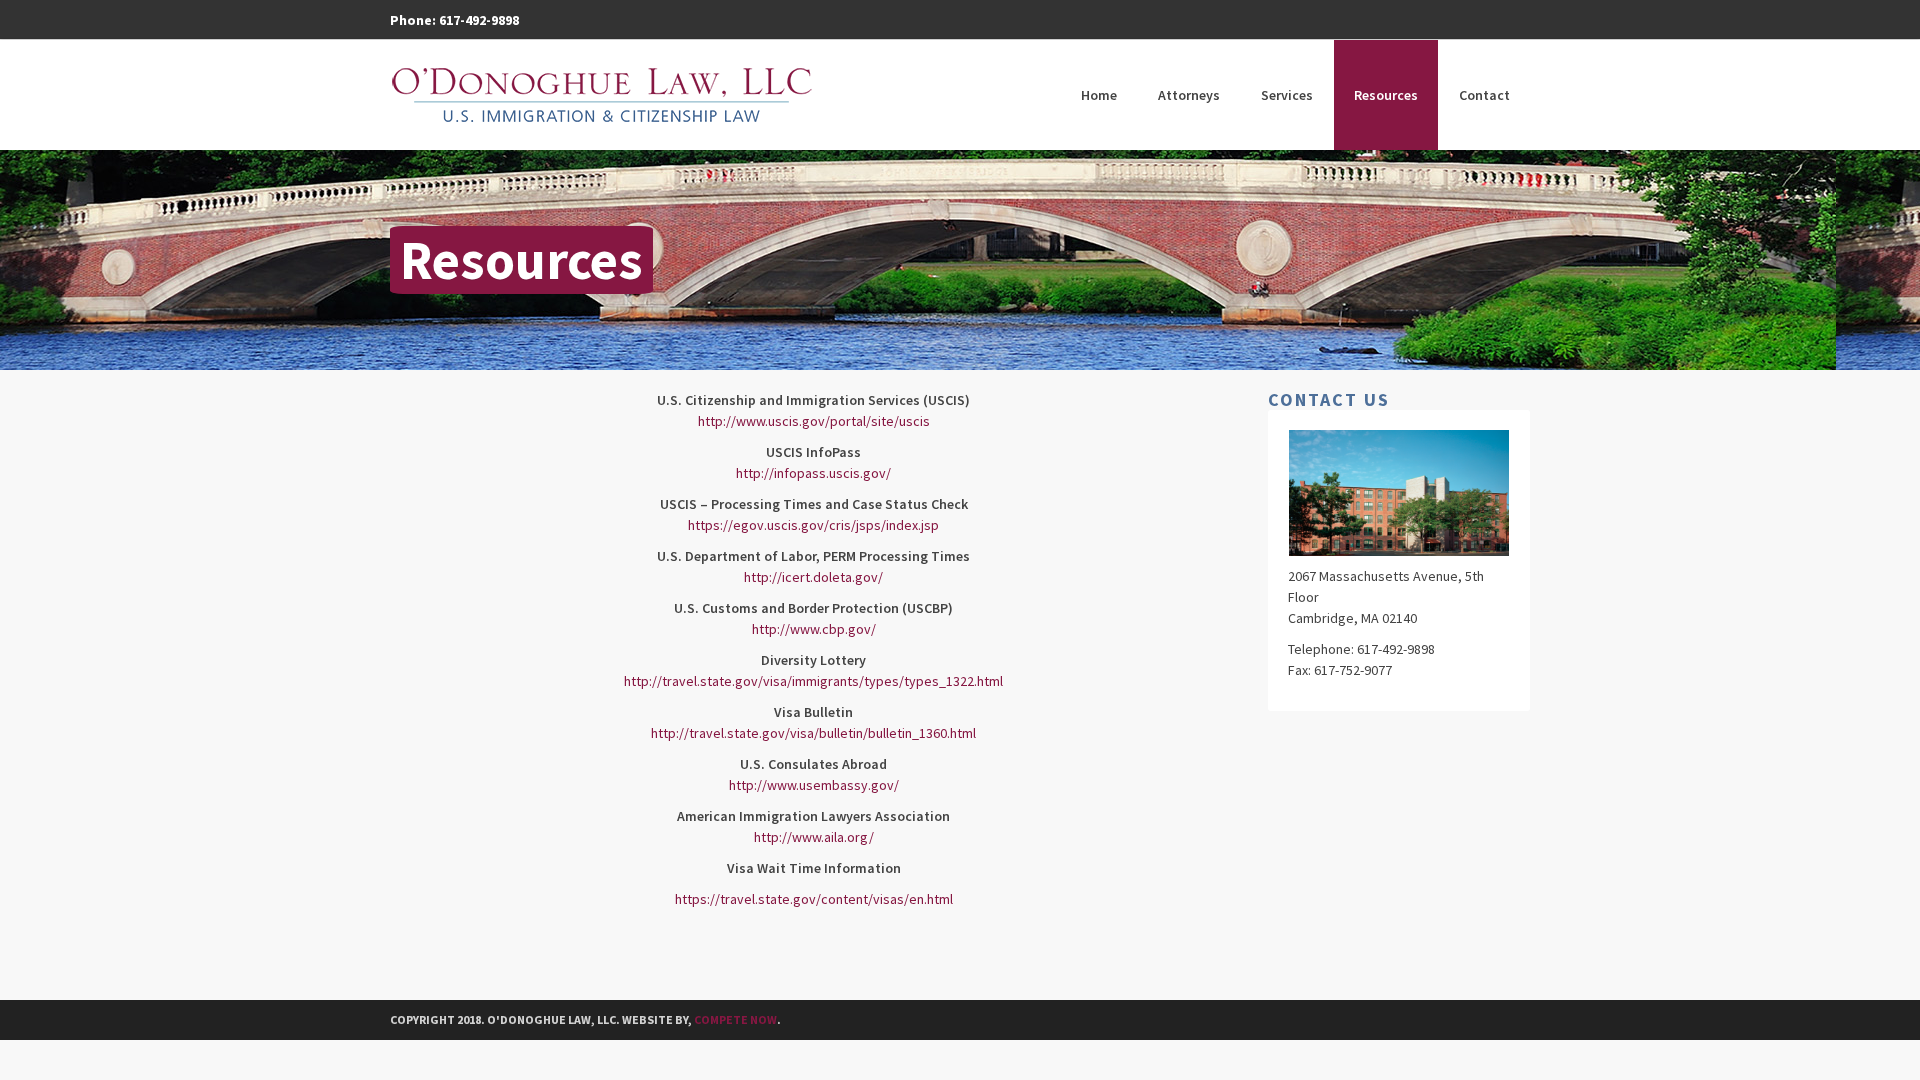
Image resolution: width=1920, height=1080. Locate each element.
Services (1287, 95)
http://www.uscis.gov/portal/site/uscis (814, 421)
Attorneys (1189, 95)
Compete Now (735, 1019)
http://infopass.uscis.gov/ (813, 473)
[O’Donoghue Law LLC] (602, 95)
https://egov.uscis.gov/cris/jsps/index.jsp (813, 525)
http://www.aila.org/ (814, 837)
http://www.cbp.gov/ (814, 629)
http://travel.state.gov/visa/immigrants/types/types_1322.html (813, 681)
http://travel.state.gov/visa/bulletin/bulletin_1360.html (813, 733)
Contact (1484, 95)
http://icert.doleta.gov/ (813, 577)
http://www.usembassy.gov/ (814, 785)
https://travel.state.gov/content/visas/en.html (814, 899)
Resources (1386, 95)
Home (1099, 95)
